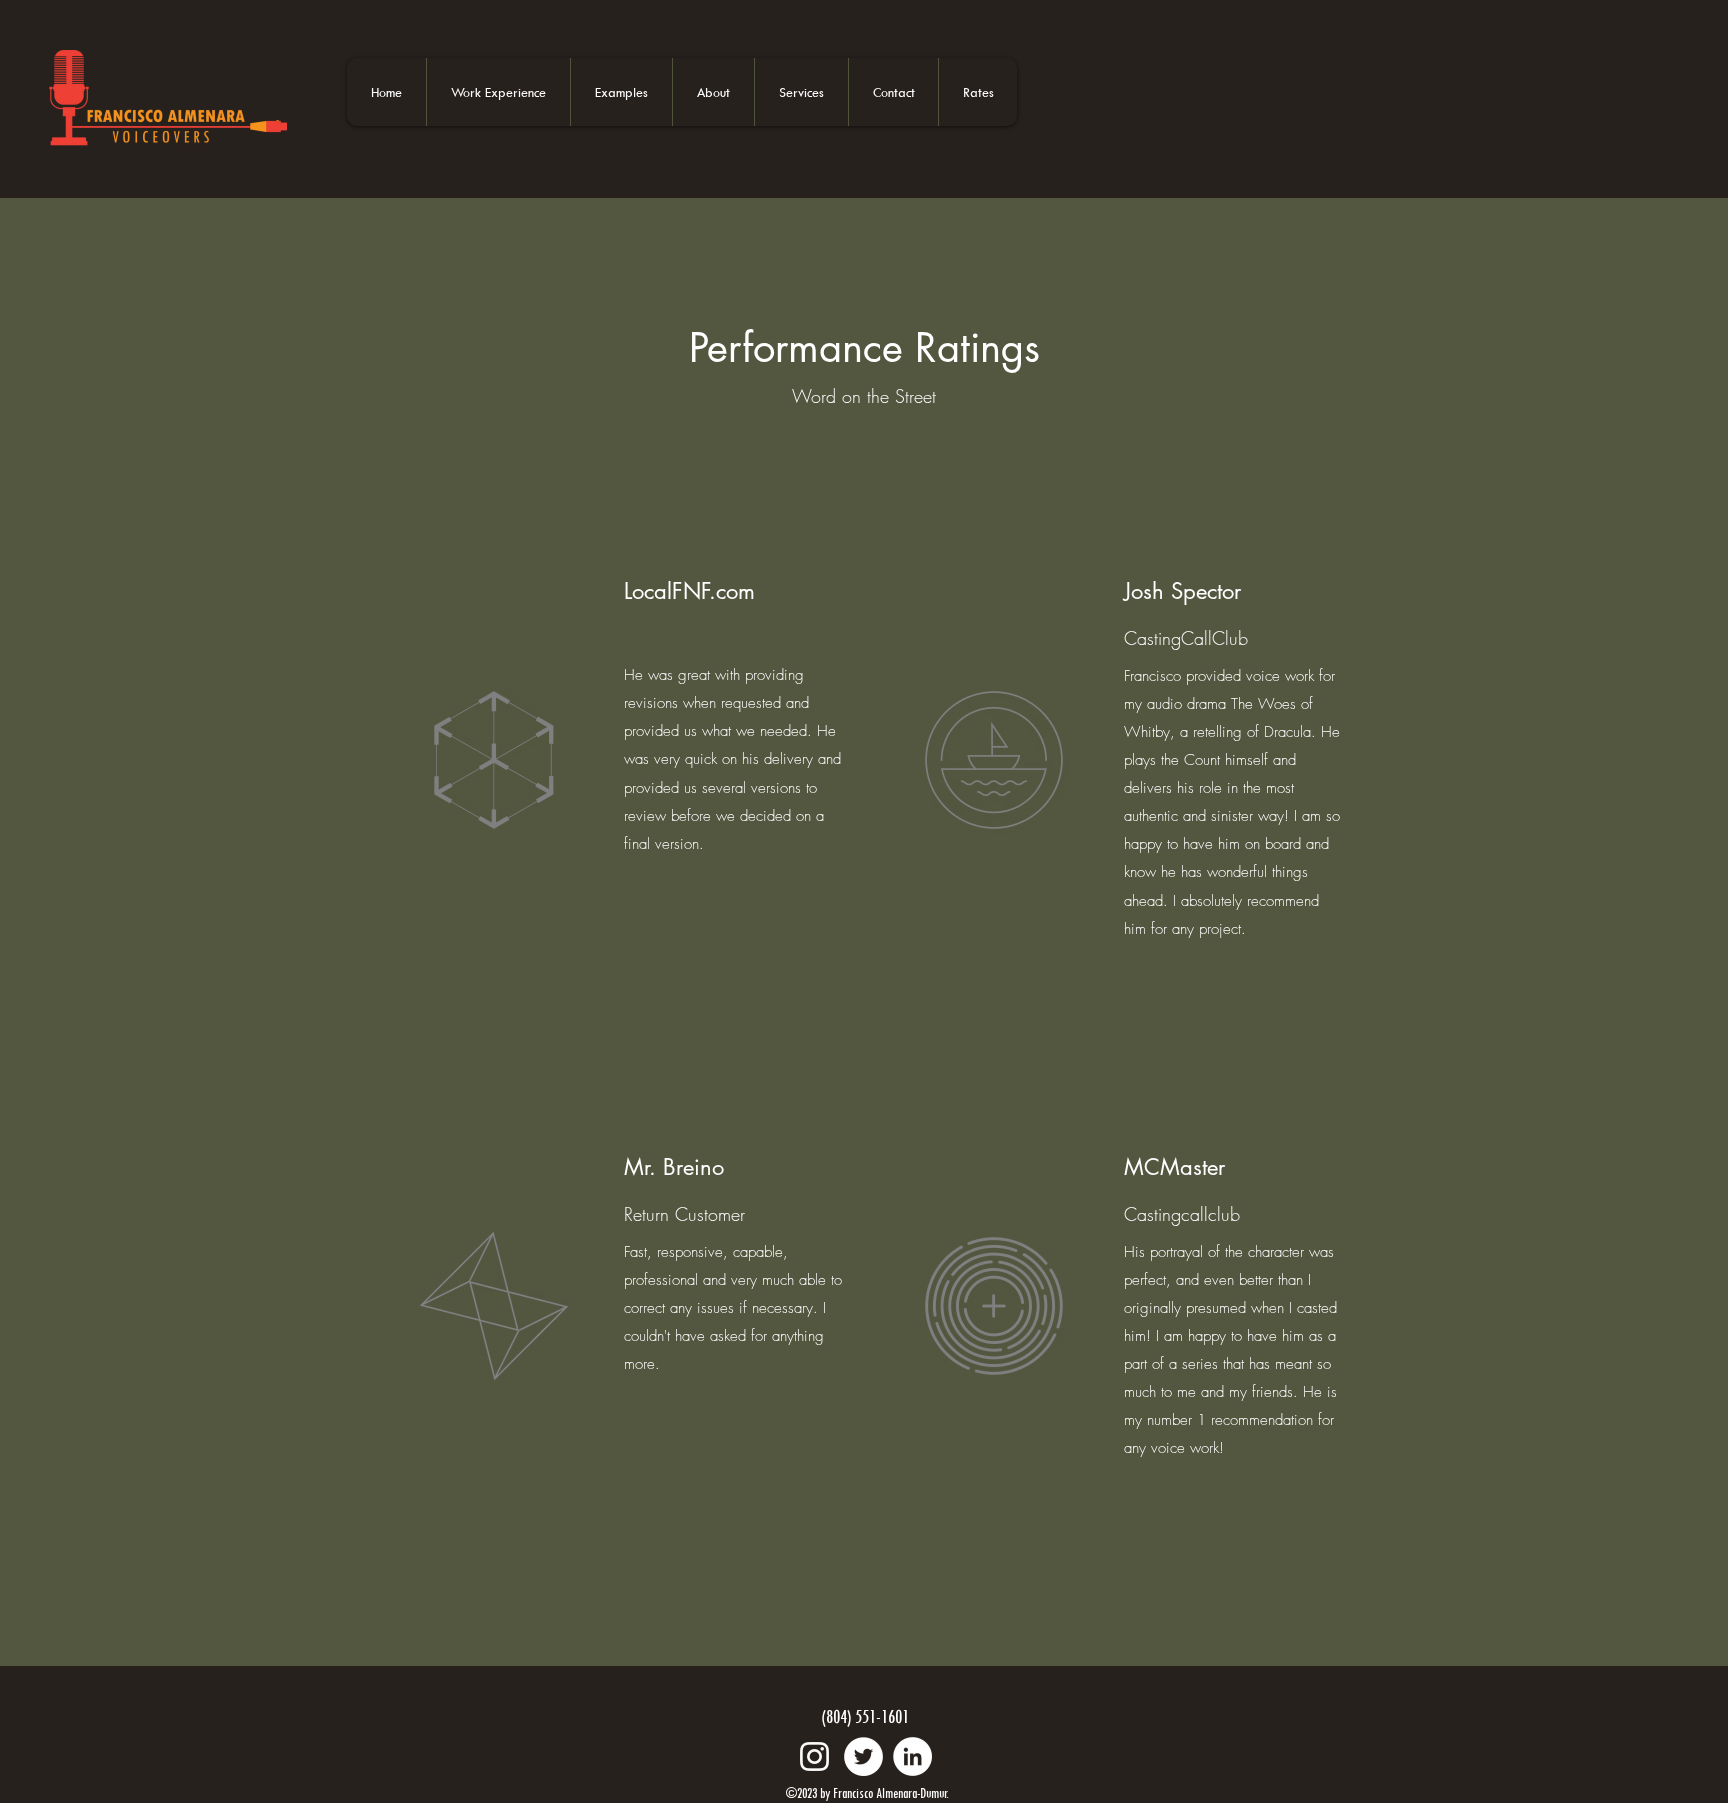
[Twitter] (863, 1756)
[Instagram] (814, 1756)
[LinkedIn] (912, 1756)
